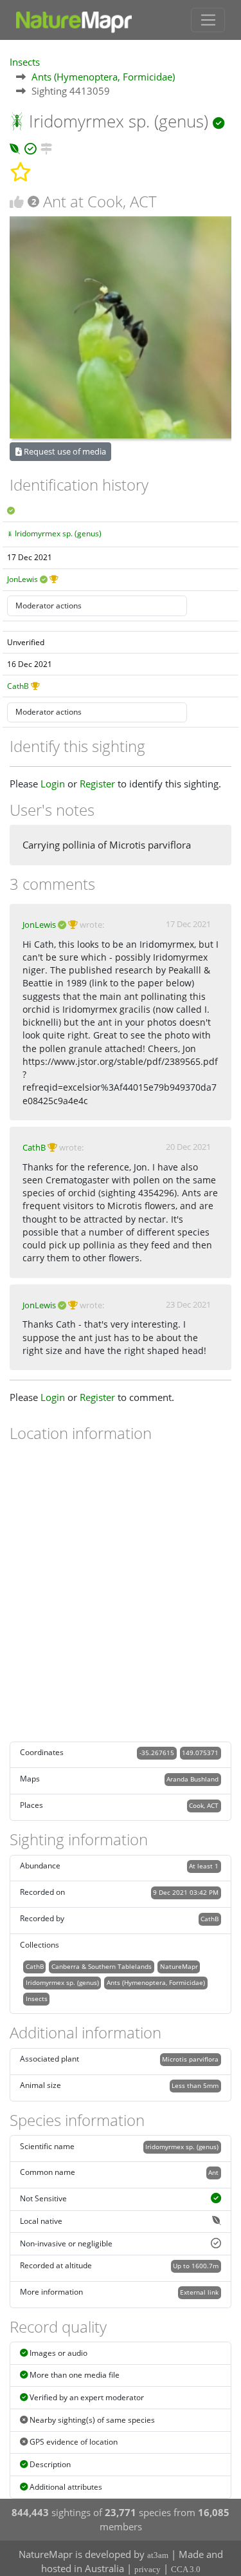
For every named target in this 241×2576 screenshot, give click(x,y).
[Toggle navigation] (208, 20)
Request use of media (64, 451)
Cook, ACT (204, 1805)
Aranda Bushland (192, 1779)
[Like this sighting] (17, 202)
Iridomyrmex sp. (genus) (58, 533)
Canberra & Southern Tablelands (102, 1966)
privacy (147, 2569)
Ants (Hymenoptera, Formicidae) (103, 77)
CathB (18, 686)
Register (97, 784)
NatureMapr (179, 1966)
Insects (25, 62)
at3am (158, 2555)
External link (199, 2292)
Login (53, 784)
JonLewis (22, 579)
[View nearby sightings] (46, 147)
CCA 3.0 (186, 2569)
